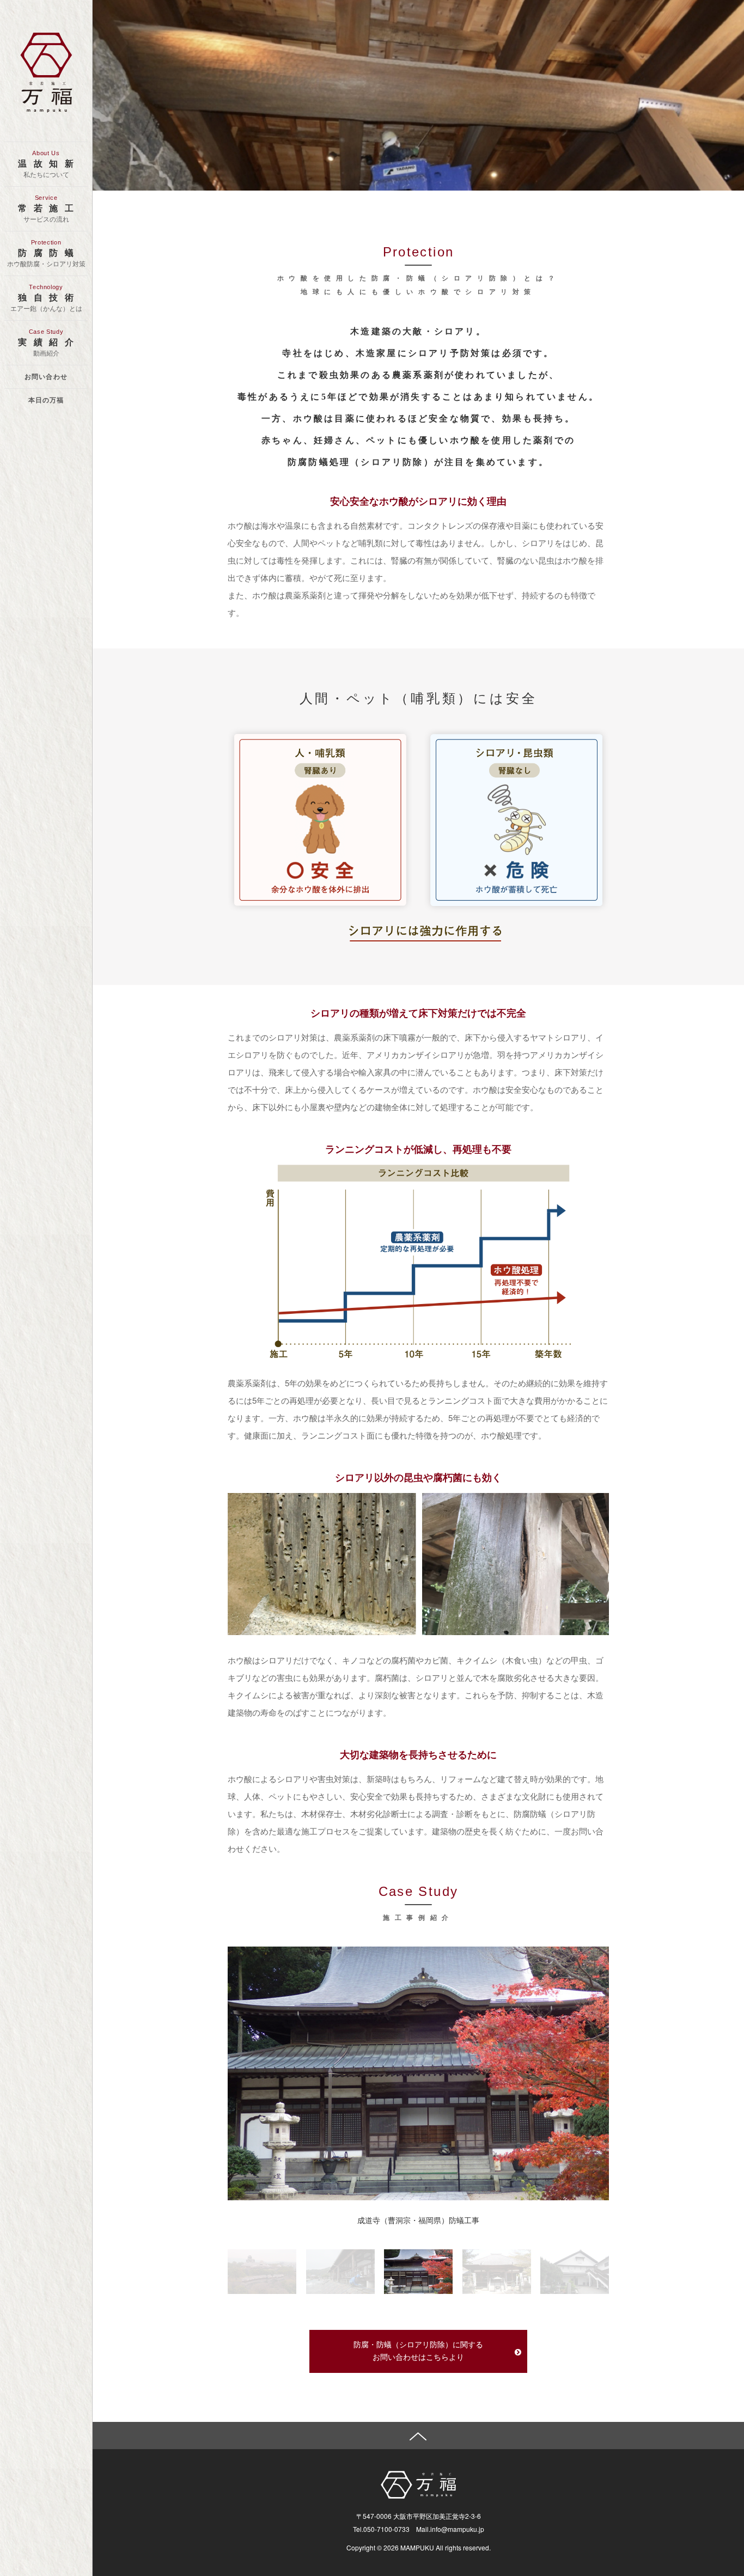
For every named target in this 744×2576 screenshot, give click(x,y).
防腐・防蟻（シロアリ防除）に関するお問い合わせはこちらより (418, 2351)
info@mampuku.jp (457, 2529)
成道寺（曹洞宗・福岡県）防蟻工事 (418, 2221)
